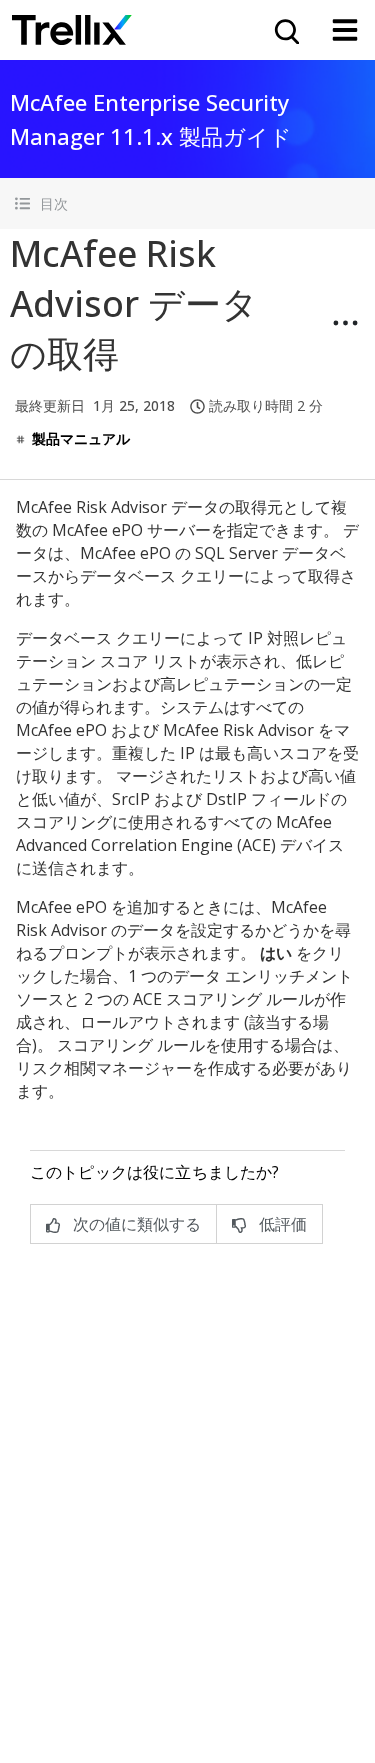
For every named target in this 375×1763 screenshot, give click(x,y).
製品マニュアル (81, 438)
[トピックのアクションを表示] (345, 323)
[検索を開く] (285, 30)
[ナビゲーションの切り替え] (345, 30)
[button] (187, 203)
